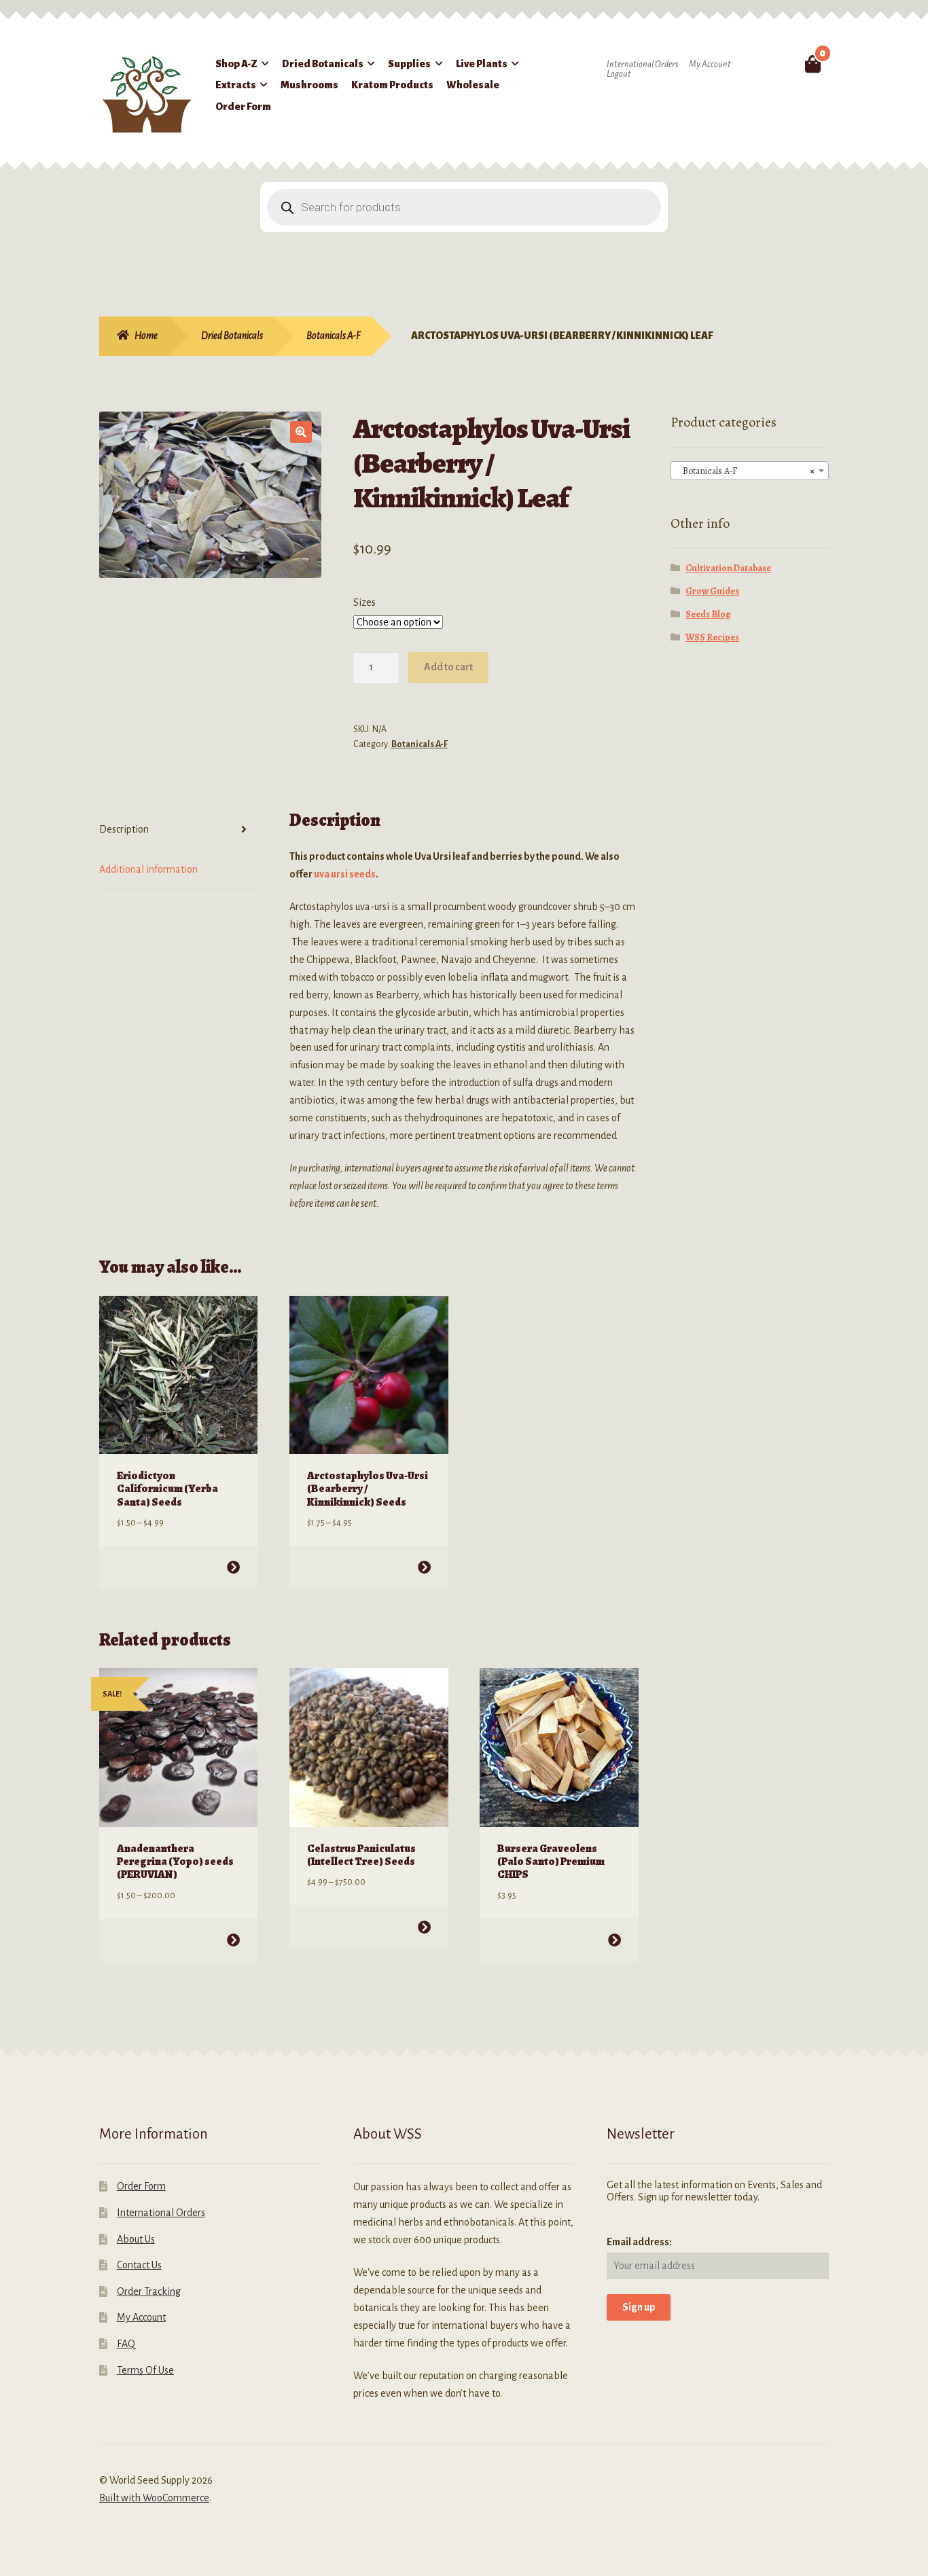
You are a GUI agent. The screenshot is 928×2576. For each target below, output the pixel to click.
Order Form (243, 107)
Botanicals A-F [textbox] (746, 471)
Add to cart (448, 667)
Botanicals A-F (334, 335)
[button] (301, 432)
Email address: (639, 2242)
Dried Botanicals (323, 64)
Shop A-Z (236, 64)
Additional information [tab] (148, 869)
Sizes (364, 602)
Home (146, 335)
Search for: (781, 64)
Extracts (236, 85)
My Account (710, 65)
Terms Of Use (145, 2370)
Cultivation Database (728, 568)
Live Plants (482, 64)
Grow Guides (712, 591)
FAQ (126, 2344)
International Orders (642, 65)
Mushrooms (309, 85)
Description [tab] (124, 829)
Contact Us (139, 2265)
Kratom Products (392, 85)
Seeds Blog (708, 614)
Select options (233, 1567)
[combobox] (750, 471)
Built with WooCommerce (154, 2498)
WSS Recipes (712, 637)
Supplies (409, 64)
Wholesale (473, 85)
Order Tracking (149, 2291)
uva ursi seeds (345, 874)
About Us (136, 2239)
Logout (619, 74)
